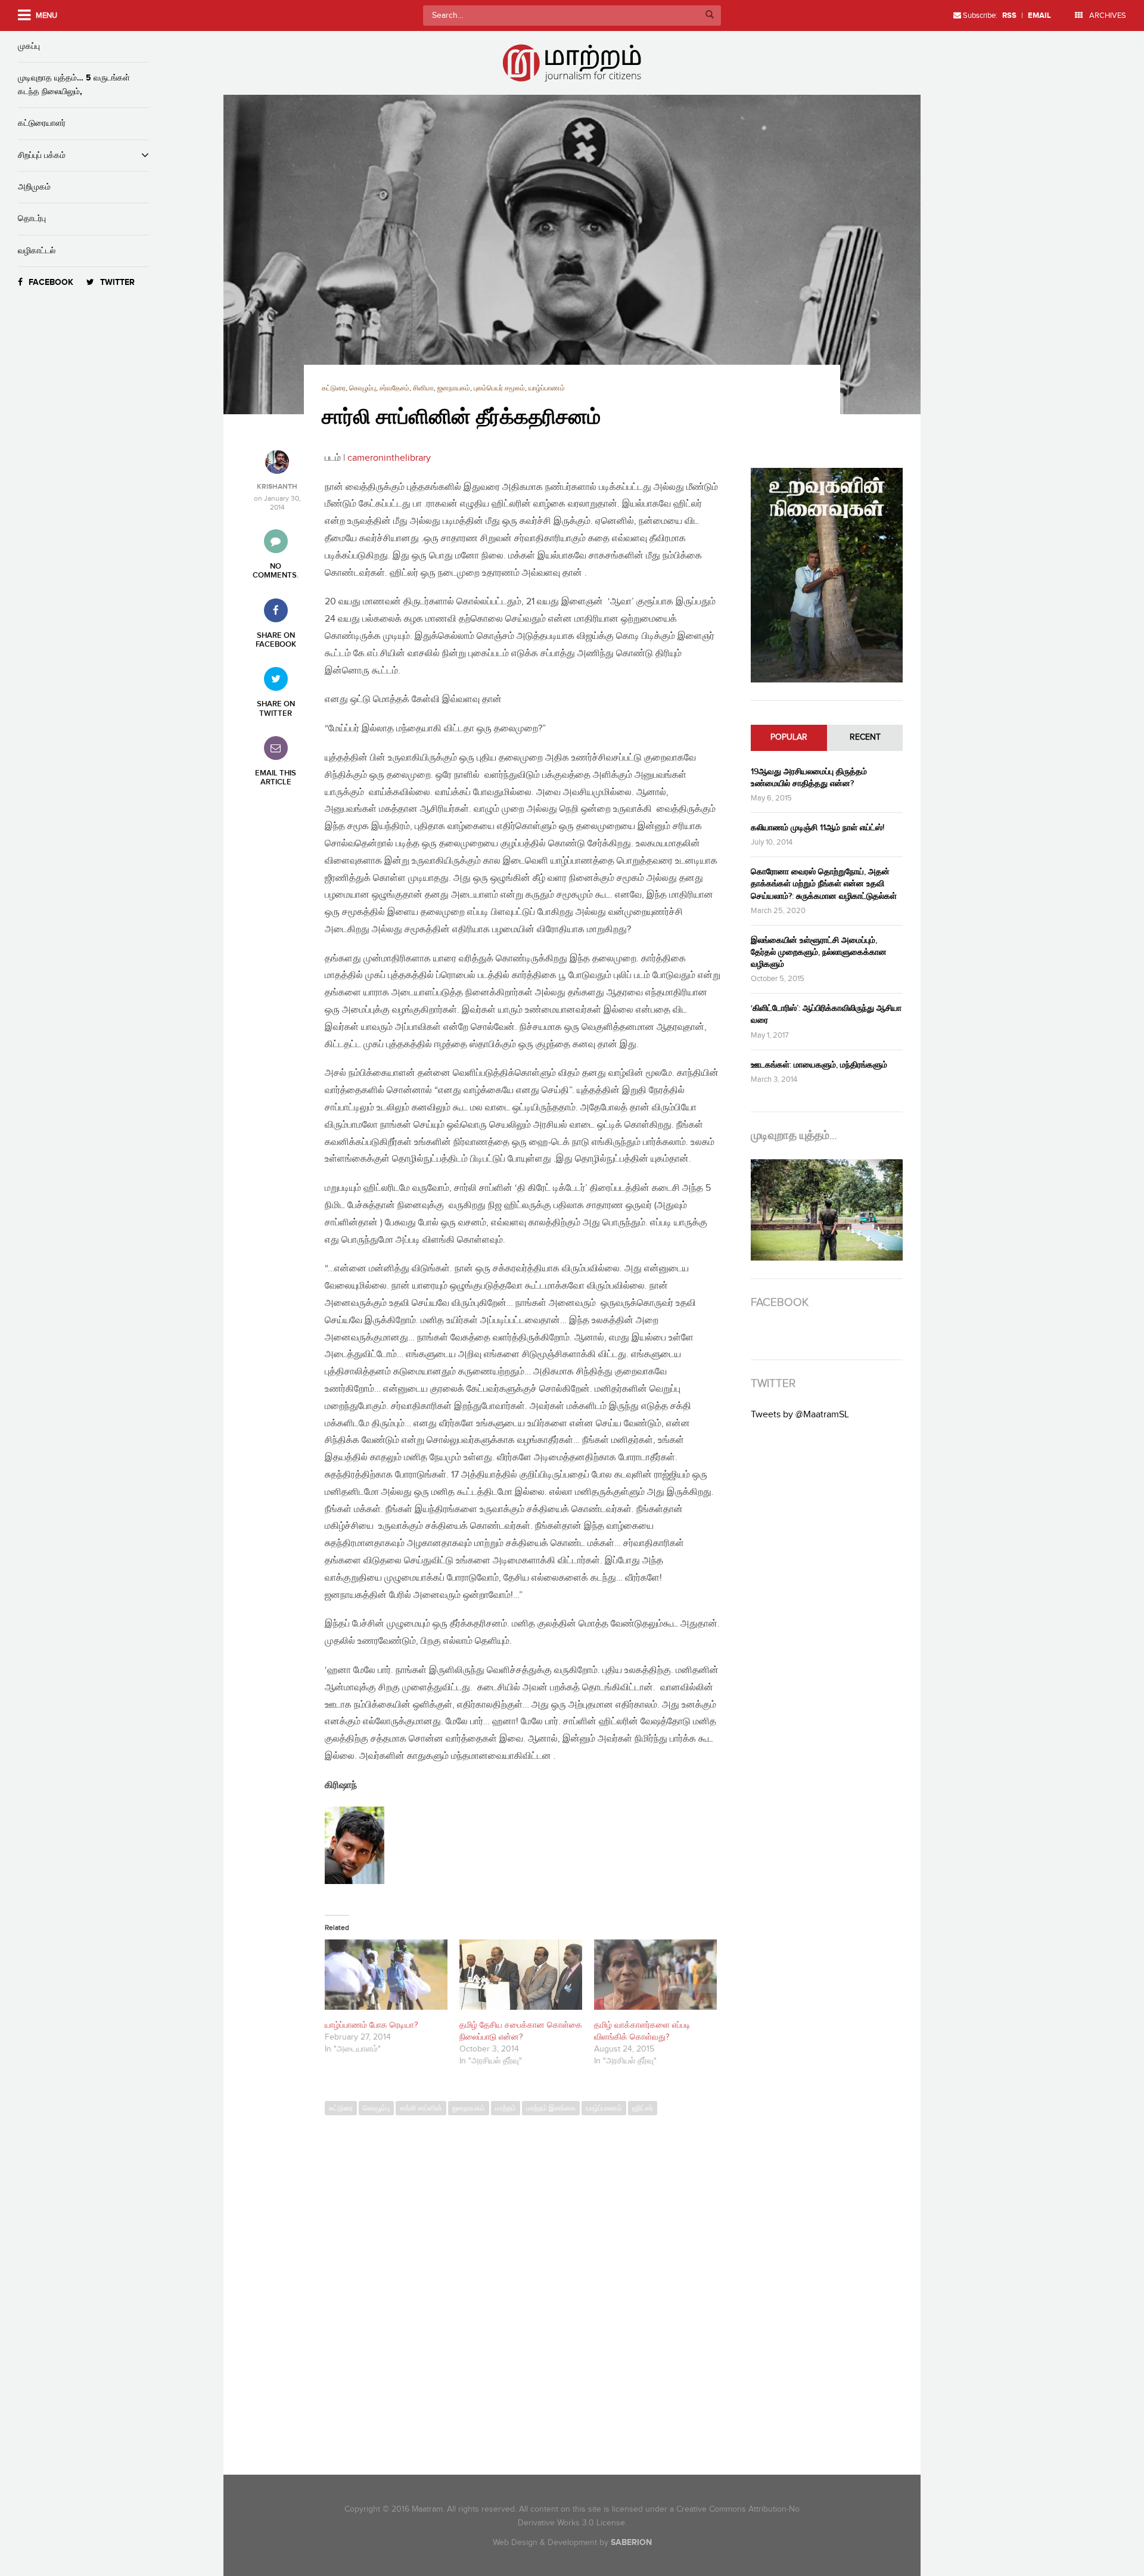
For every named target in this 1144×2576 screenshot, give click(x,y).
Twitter (117, 282)
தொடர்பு (32, 218)
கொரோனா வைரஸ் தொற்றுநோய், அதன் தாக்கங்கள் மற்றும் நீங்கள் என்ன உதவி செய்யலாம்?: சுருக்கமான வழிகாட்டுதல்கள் (824, 884)
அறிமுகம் (34, 187)
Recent (865, 737)
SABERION (631, 2542)
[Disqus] (529, 2285)
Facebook (51, 282)
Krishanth (277, 487)
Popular (789, 737)
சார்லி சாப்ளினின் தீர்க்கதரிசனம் (461, 418)
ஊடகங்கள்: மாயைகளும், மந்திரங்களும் (819, 1065)
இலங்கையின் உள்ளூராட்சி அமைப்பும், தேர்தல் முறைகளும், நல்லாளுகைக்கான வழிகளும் (819, 952)
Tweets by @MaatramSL (800, 1415)
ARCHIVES (1107, 15)
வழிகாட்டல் (37, 251)
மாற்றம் (506, 2108)
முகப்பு (29, 46)
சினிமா (423, 388)
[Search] (710, 15)
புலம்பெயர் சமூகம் (499, 388)
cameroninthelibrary (388, 458)
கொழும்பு (363, 388)
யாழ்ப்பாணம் (547, 388)
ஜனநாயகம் (454, 388)
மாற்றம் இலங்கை (551, 2108)
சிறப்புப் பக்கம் (42, 155)
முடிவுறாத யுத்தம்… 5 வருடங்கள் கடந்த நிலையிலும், (74, 84)
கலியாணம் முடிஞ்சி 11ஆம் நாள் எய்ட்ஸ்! (817, 828)
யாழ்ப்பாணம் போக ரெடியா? (371, 2025)
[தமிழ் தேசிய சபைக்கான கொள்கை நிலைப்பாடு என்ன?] (521, 1975)
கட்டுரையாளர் (42, 123)
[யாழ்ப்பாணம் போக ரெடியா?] (386, 1975)
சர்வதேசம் (394, 388)
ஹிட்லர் (643, 2108)
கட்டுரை (334, 388)
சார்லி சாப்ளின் (421, 2108)
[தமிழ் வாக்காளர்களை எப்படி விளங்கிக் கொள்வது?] (655, 1975)
